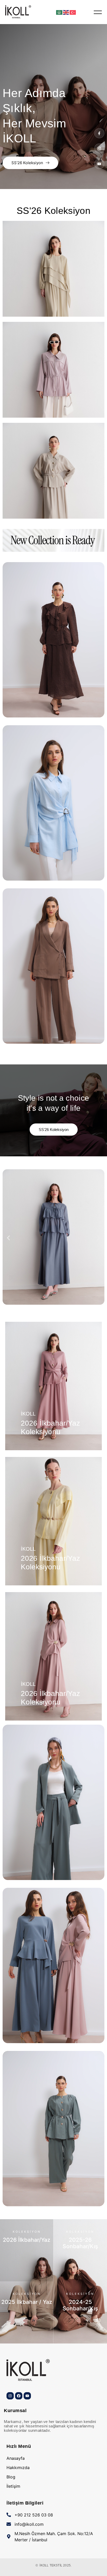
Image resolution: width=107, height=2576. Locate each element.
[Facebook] (19, 2396)
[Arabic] (59, 12)
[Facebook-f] (99, 133)
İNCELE (27, 2276)
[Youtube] (99, 164)
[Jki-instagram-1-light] (99, 148)
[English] (66, 12)
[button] (8, 1238)
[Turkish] (73, 12)
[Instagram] (10, 2396)
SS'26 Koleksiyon (27, 163)
